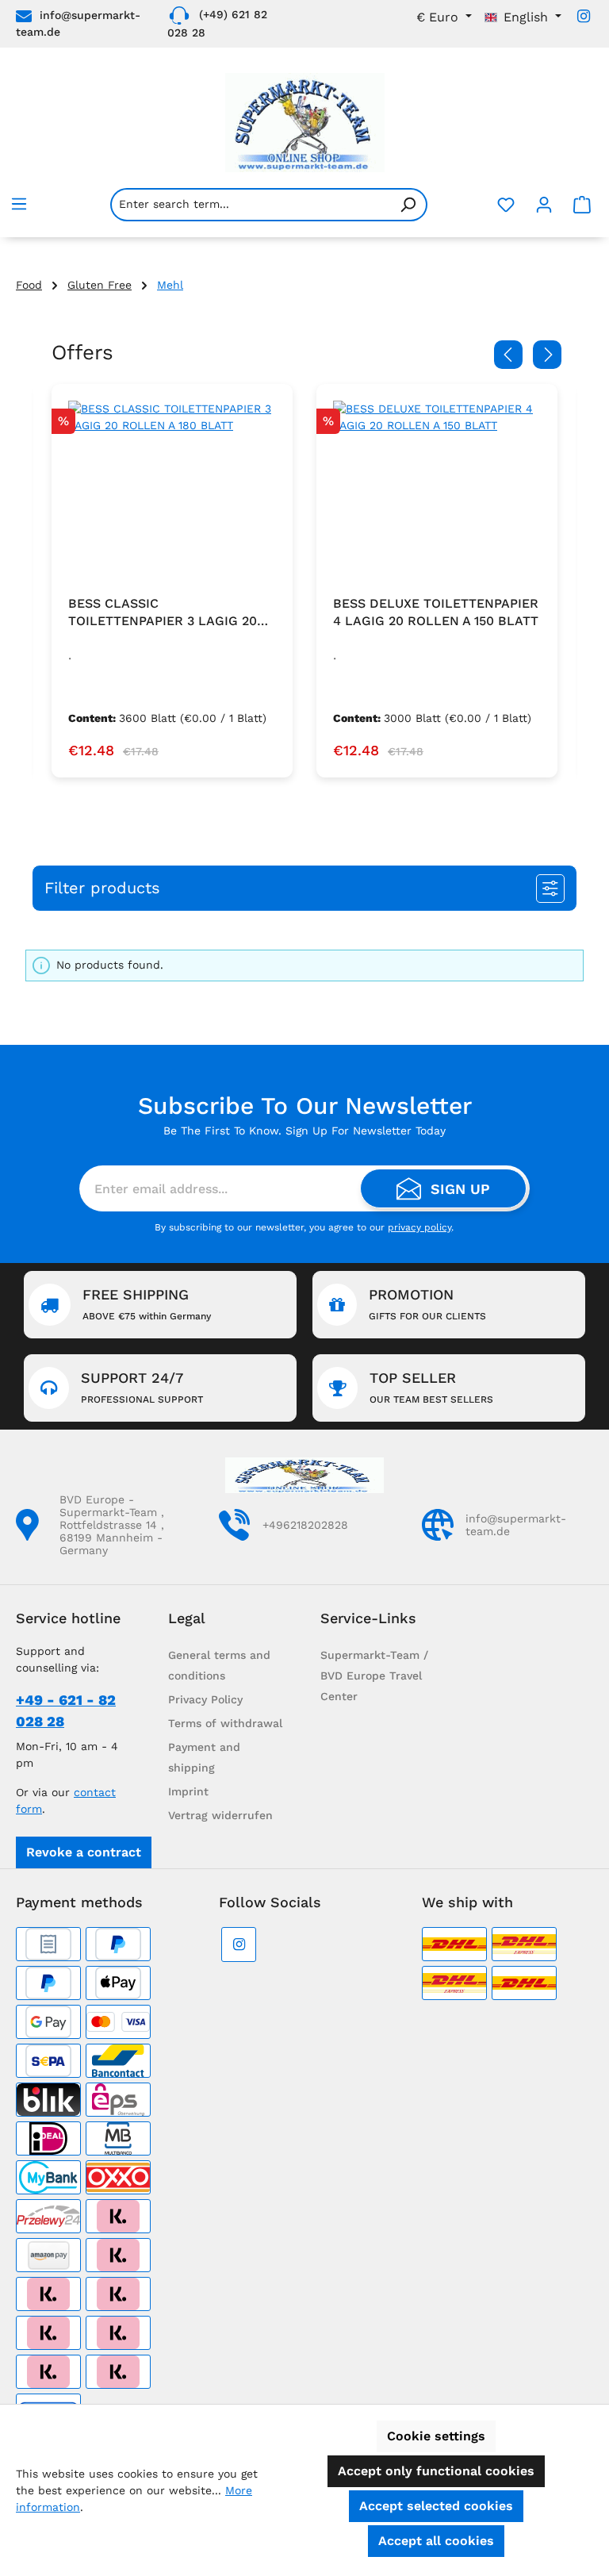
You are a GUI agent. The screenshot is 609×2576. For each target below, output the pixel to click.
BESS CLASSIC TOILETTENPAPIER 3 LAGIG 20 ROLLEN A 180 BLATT (163, 613)
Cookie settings (436, 2436)
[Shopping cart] (582, 205)
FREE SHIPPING (147, 1304)
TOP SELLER (431, 1387)
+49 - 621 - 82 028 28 (66, 1710)
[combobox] (250, 205)
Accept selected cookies (436, 2506)
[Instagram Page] (584, 16)
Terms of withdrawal (225, 1723)
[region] (304, 581)
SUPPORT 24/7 (142, 1387)
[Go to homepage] (304, 123)
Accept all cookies (436, 2541)
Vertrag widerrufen (220, 1815)
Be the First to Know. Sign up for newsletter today (304, 1131)
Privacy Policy (205, 1699)
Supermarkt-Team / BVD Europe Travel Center (374, 1676)
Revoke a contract (84, 1852)
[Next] (547, 355)
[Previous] (508, 355)
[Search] (408, 205)
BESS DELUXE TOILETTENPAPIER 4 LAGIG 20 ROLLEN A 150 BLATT (436, 612)
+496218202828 (305, 1525)
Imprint (188, 1791)
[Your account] (544, 205)
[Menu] (19, 204)
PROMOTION (427, 1304)
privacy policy (419, 1227)
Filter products (102, 888)
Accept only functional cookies (436, 2471)
